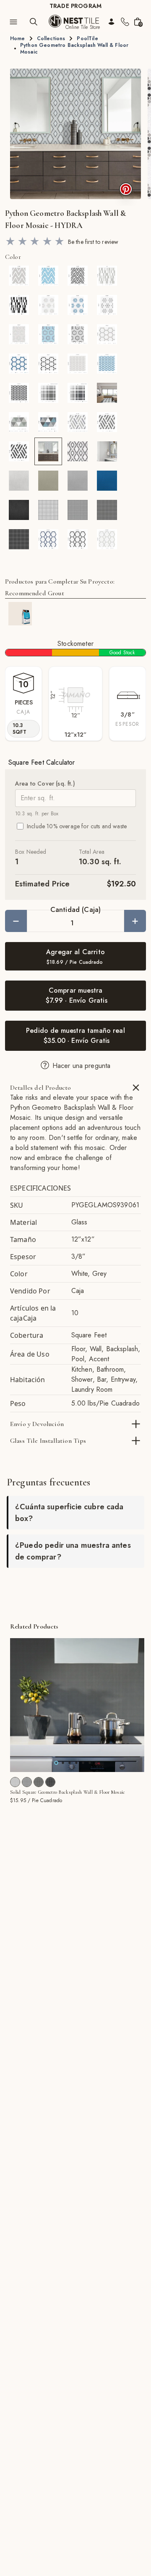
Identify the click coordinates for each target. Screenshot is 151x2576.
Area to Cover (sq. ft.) (45, 784)
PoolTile (87, 38)
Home (18, 38)
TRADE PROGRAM (75, 6)
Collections (51, 38)
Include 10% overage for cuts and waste (77, 826)
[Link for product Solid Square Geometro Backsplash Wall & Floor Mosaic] (77, 1705)
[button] (75, 134)
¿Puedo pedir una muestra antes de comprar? (73, 1551)
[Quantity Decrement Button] (16, 921)
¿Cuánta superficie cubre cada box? (69, 1513)
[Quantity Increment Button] (135, 921)
